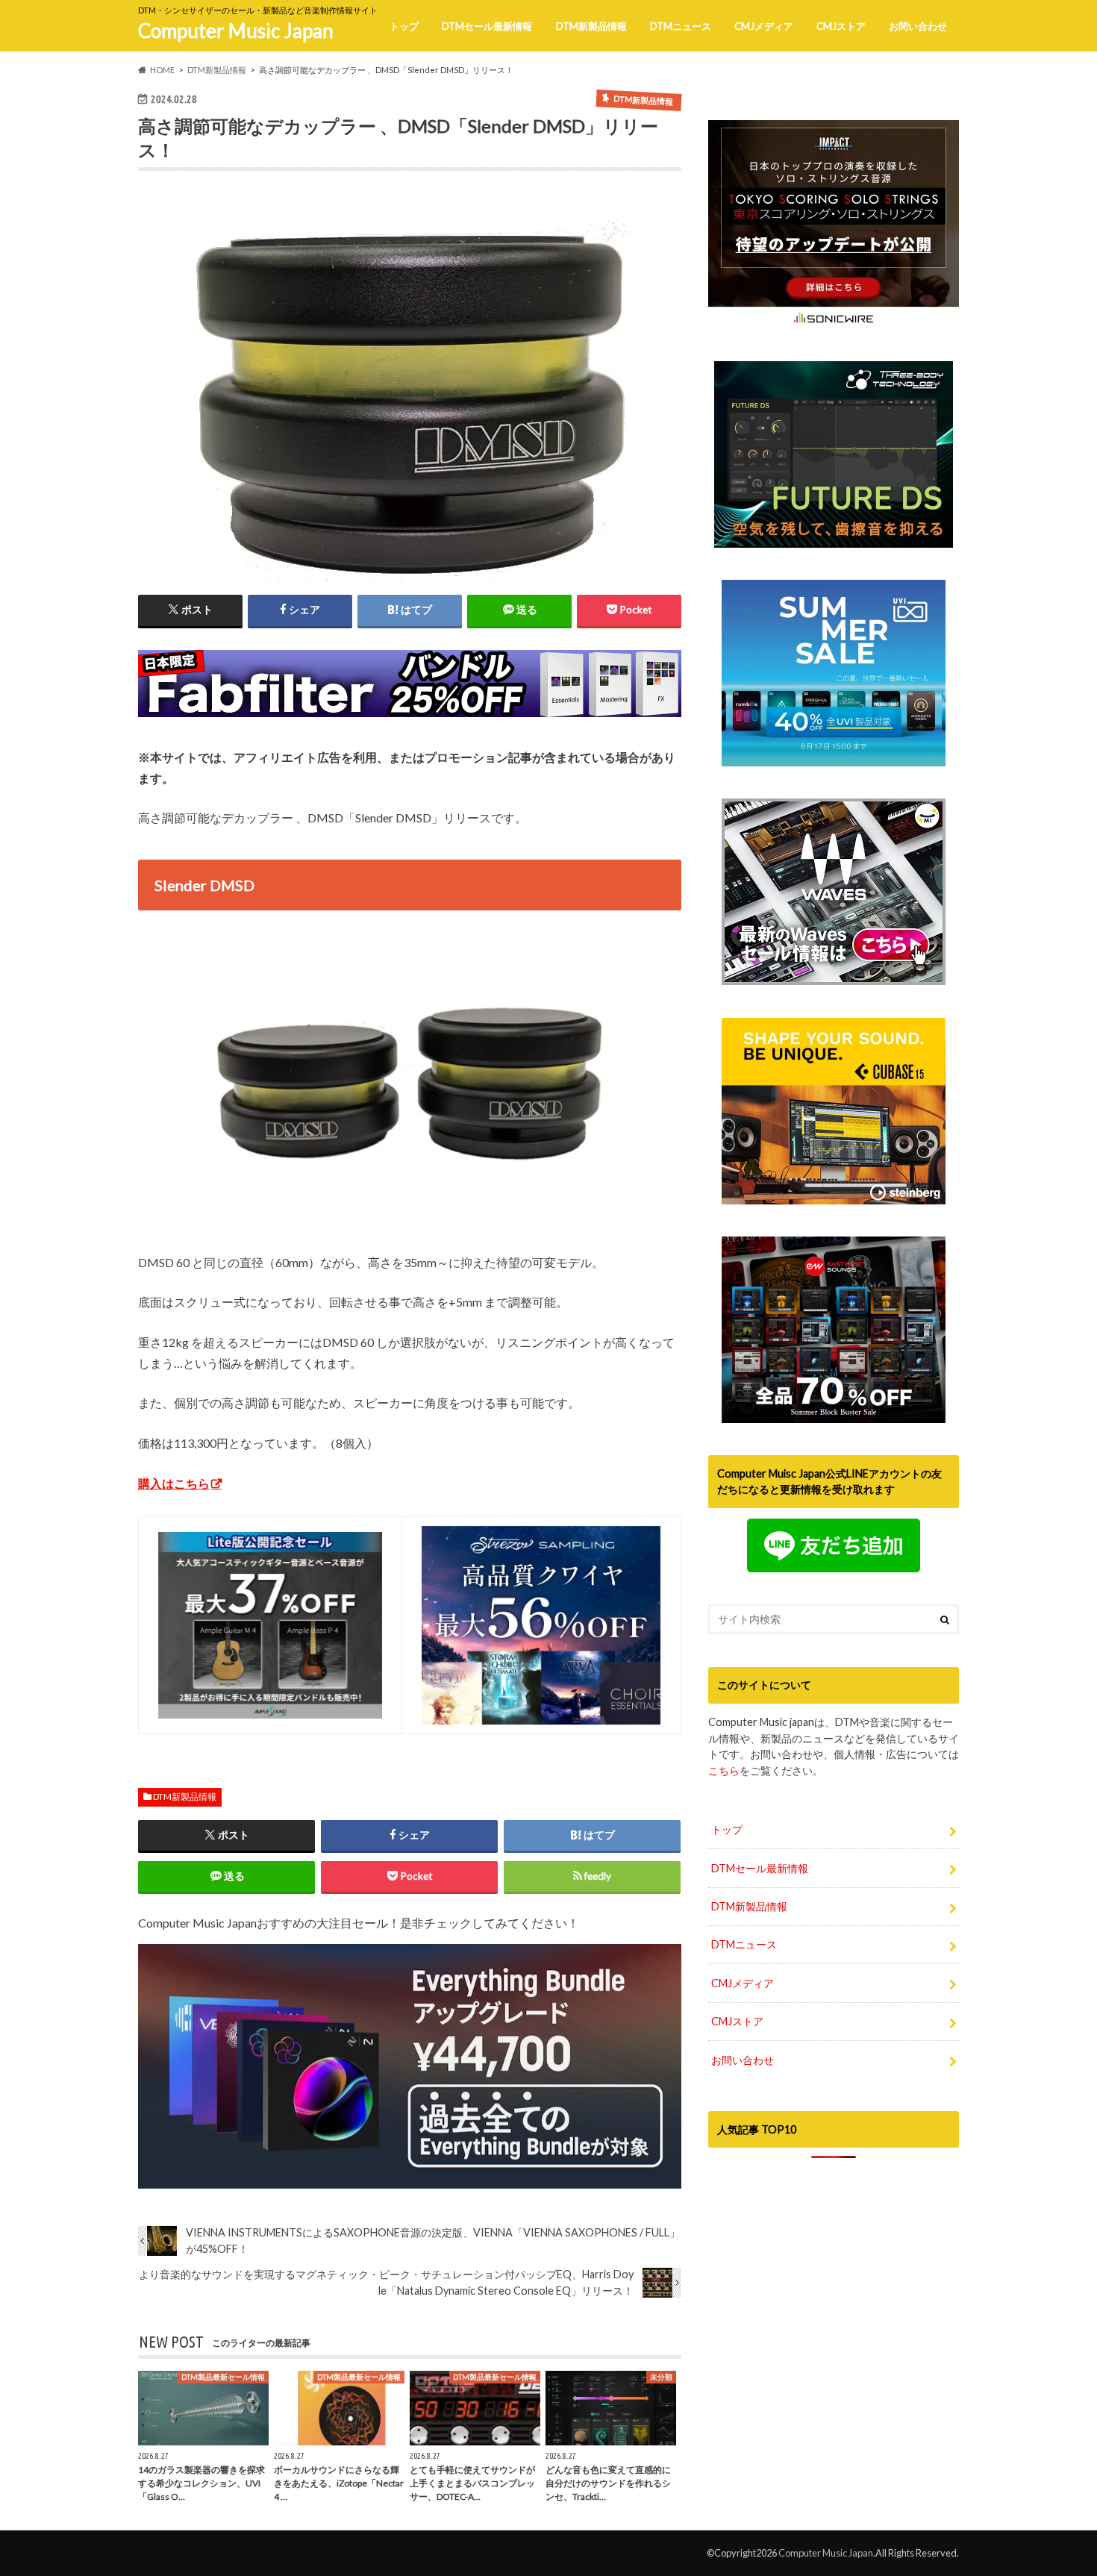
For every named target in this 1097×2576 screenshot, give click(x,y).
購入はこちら (174, 1483)
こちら (724, 1770)
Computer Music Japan (236, 31)
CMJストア (841, 26)
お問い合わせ (918, 26)
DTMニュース (681, 26)
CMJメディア (764, 26)
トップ (404, 26)
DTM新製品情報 (591, 26)
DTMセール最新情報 (487, 26)
